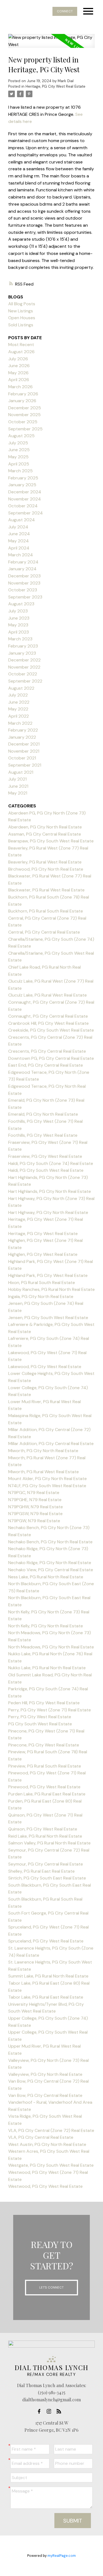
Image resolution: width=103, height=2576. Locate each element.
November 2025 (24, 415)
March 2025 (20, 471)
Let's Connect (51, 2287)
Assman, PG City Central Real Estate (45, 834)
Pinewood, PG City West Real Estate (44, 1787)
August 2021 (21, 772)
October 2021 (22, 758)
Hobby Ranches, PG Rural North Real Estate (51, 1289)
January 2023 (22, 653)
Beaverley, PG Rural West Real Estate (45, 862)
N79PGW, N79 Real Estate (34, 1521)
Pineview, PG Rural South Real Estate (45, 1766)
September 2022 (25, 681)
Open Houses (22, 318)
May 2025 (18, 457)
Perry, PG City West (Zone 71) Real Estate (50, 1710)
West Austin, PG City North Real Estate (47, 2144)
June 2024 (19, 534)
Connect (65, 11)
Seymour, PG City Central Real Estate (46, 1864)
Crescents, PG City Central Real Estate (47, 1051)
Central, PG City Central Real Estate (44, 932)
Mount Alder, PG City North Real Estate (48, 1479)
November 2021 (24, 751)
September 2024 (26, 513)
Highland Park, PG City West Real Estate (48, 1275)
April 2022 (19, 716)
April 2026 (19, 380)
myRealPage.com (62, 2556)
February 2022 (23, 730)
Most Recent (21, 345)
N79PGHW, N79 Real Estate (36, 1507)
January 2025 (22, 485)
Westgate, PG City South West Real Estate (51, 2165)
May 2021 (18, 793)
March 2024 (21, 555)
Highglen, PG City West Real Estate (43, 1254)
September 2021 (25, 765)
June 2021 (18, 786)
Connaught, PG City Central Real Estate (48, 1016)
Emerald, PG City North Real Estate (43, 1114)
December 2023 (24, 576)
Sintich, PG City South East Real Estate (47, 1878)
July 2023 (18, 611)
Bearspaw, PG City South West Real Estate (51, 841)
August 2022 (21, 688)
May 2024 (19, 541)
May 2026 (18, 373)
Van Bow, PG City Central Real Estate (45, 2095)
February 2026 (23, 394)
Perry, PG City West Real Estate (40, 1717)
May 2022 (18, 709)
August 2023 (21, 604)
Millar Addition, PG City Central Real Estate (51, 1444)
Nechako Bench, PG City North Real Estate (50, 1542)
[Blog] (60, 2411)
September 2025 (25, 429)
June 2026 (19, 366)
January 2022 (22, 737)
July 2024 (18, 527)
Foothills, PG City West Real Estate (43, 1135)
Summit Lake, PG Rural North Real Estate (48, 1976)
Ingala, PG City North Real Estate (41, 1296)
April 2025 (19, 464)
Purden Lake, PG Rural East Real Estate (47, 1794)
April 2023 (19, 632)
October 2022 (23, 674)
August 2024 (22, 520)
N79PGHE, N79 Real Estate (35, 1500)
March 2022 (20, 723)
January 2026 (22, 401)
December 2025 (25, 408)
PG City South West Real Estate (40, 1724)
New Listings (21, 311)
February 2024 (23, 562)
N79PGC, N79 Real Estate (34, 1493)
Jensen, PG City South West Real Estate (48, 1318)
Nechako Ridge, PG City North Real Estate (50, 1563)
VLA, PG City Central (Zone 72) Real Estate (51, 2130)
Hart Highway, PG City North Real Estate (48, 1212)
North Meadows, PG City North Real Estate (51, 1647)
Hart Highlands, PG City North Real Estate (50, 1191)
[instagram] (51, 2411)
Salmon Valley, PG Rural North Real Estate (49, 1843)
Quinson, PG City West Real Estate (43, 1829)
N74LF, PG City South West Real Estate (47, 1486)
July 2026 (18, 359)
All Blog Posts (22, 304)
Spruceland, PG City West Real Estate (46, 1941)
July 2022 (18, 695)
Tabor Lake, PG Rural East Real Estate (46, 1997)
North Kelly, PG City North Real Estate (46, 1626)
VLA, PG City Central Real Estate (41, 2137)
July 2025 (18, 443)
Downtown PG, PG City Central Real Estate (51, 1058)
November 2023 (24, 583)
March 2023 (20, 639)
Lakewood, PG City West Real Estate (45, 1367)
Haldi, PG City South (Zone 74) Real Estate (51, 1163)
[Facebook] (41, 2411)
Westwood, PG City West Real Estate (45, 2186)
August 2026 (21, 352)
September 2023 (25, 597)
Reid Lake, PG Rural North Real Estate (45, 1836)
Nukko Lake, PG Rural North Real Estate (47, 1668)
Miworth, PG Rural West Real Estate (44, 1472)
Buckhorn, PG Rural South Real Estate (46, 911)
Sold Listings (21, 325)
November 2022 (24, 667)
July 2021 (17, 779)
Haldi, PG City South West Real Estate (46, 1170)
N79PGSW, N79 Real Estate (35, 1514)
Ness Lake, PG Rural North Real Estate (46, 1577)
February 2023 (23, 646)
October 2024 (23, 506)
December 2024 (25, 492)
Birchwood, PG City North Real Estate (46, 869)
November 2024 (25, 499)
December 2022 (24, 660)
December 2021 (24, 744)
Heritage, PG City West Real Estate (55, 86)
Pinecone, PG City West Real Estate (44, 1745)
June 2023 (19, 618)
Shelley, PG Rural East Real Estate (41, 1871)
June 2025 (19, 450)
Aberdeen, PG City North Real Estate (45, 827)
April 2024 (19, 548)
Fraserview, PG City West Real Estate (45, 1156)
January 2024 (22, 569)
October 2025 (23, 422)
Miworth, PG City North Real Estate (43, 1451)
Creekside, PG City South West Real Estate (51, 1030)
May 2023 (18, 625)
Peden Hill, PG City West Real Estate (44, 1703)
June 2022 (19, 702)
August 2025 (21, 436)
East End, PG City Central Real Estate (46, 1065)
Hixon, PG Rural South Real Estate (42, 1283)
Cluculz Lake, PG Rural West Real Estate (48, 995)
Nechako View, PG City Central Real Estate (51, 1570)
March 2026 (20, 387)
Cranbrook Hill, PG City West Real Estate (48, 1023)
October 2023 (23, 590)
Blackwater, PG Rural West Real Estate (46, 890)
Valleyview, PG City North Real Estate (45, 2074)
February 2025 (23, 478)
